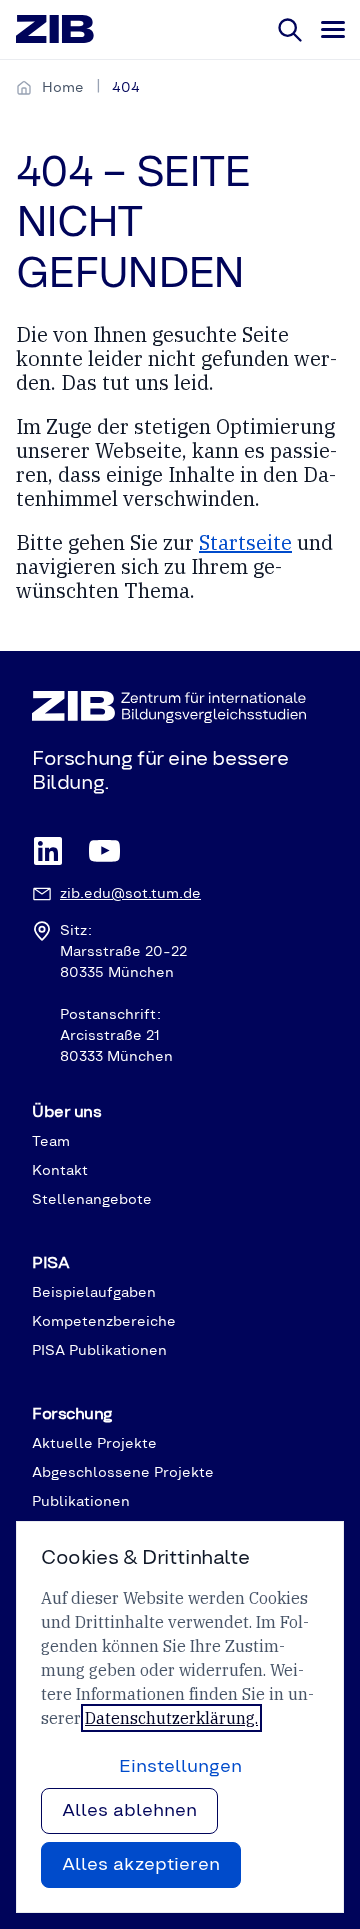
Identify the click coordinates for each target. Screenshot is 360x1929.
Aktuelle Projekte (94, 1444)
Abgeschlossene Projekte (123, 1473)
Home (63, 88)
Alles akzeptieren (141, 1865)
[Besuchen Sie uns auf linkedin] (48, 852)
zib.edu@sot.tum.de (130, 894)
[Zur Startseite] (55, 30)
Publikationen (81, 1502)
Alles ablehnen (129, 1811)
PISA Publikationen (99, 1351)
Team (51, 1142)
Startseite (245, 542)
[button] (332, 30)
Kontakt (60, 1171)
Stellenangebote (92, 1200)
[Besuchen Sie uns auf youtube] (104, 852)
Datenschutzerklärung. (171, 1718)
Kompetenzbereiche (104, 1322)
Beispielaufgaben (94, 1293)
